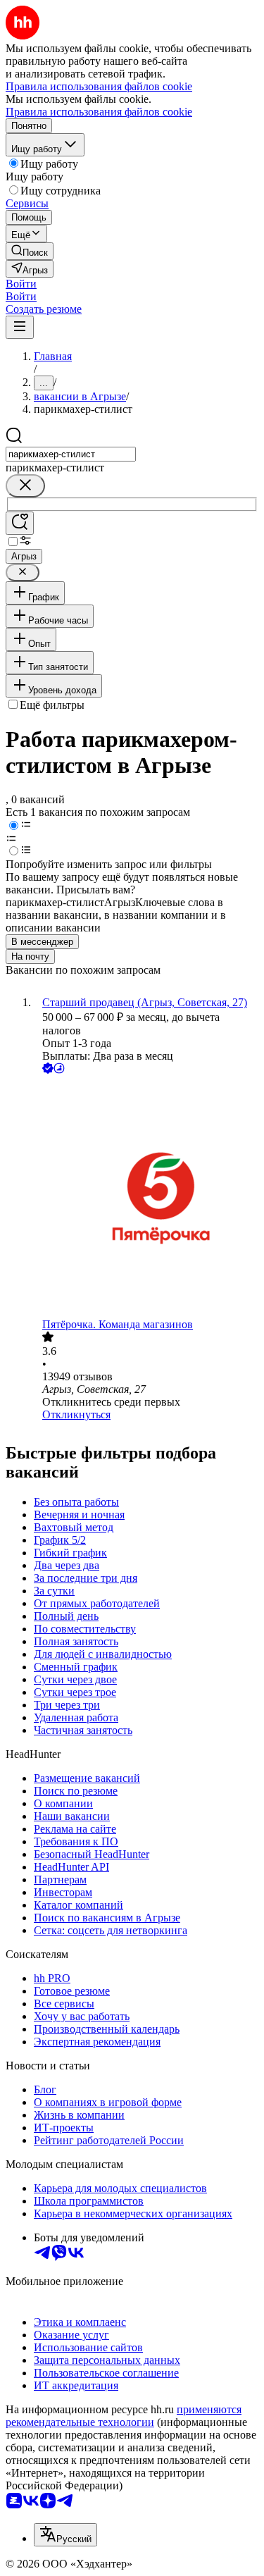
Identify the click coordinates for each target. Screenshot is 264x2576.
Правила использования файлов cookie (99, 112)
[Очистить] (25, 486)
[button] (21, 284)
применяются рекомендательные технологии (124, 2416)
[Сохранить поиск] (20, 523)
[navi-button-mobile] (20, 327)
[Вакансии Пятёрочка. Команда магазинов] (146, 1197)
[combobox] (71, 454)
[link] (30, 251)
